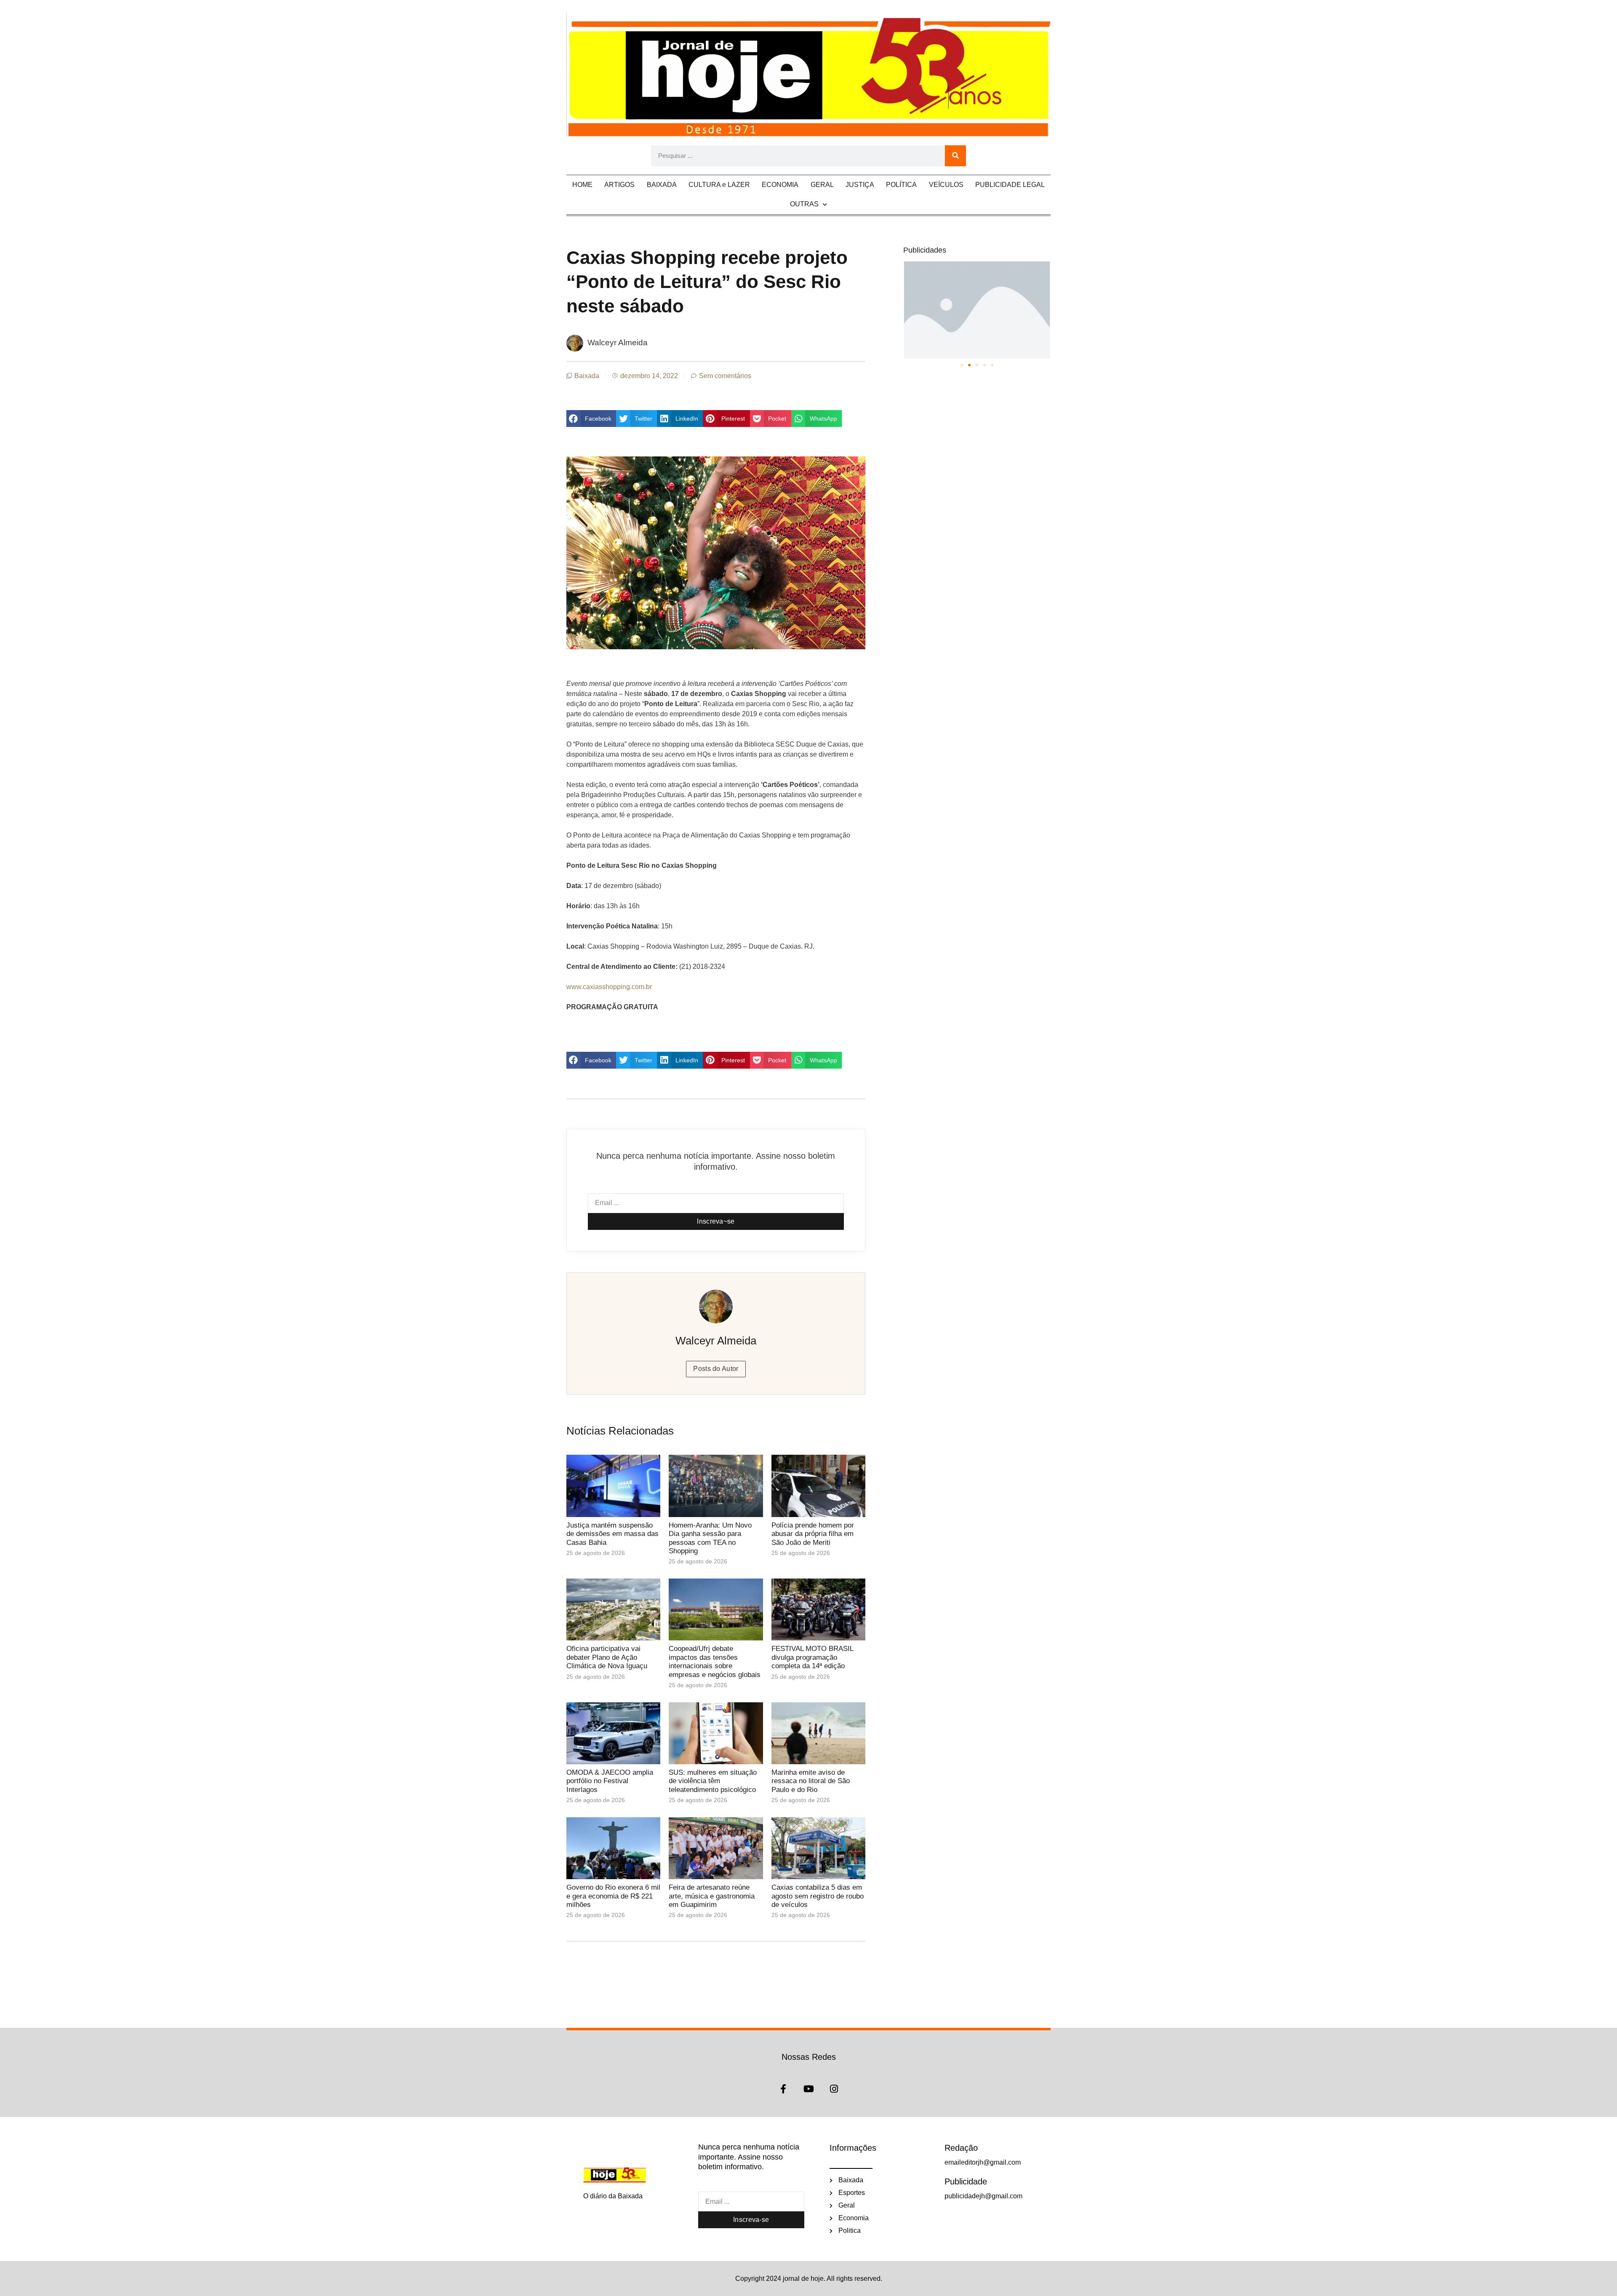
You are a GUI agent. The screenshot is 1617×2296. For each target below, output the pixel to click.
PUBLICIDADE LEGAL (1010, 185)
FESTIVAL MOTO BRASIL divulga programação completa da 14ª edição (812, 1657)
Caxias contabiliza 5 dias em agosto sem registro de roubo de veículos (818, 1896)
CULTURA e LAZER (719, 185)
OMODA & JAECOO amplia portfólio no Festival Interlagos (610, 1781)
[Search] (955, 156)
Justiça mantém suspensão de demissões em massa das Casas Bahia (612, 1534)
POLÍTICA (901, 185)
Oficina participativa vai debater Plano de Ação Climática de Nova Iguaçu (607, 1657)
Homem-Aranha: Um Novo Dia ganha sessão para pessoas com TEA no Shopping (710, 1538)
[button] (591, 419)
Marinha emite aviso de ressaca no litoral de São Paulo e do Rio (811, 1781)
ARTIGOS (619, 185)
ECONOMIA (780, 185)
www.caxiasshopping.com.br (609, 987)
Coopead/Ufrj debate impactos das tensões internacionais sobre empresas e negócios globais (716, 1661)
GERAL (822, 185)
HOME (582, 185)
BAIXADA (662, 185)
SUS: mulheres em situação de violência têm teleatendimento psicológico (713, 1781)
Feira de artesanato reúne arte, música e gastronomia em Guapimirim (712, 1896)
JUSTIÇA (860, 185)
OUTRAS (804, 204)
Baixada (587, 376)
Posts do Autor (716, 1369)
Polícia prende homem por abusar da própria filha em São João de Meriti (813, 1534)
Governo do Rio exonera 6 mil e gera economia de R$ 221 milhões (613, 1896)
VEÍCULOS (946, 185)
